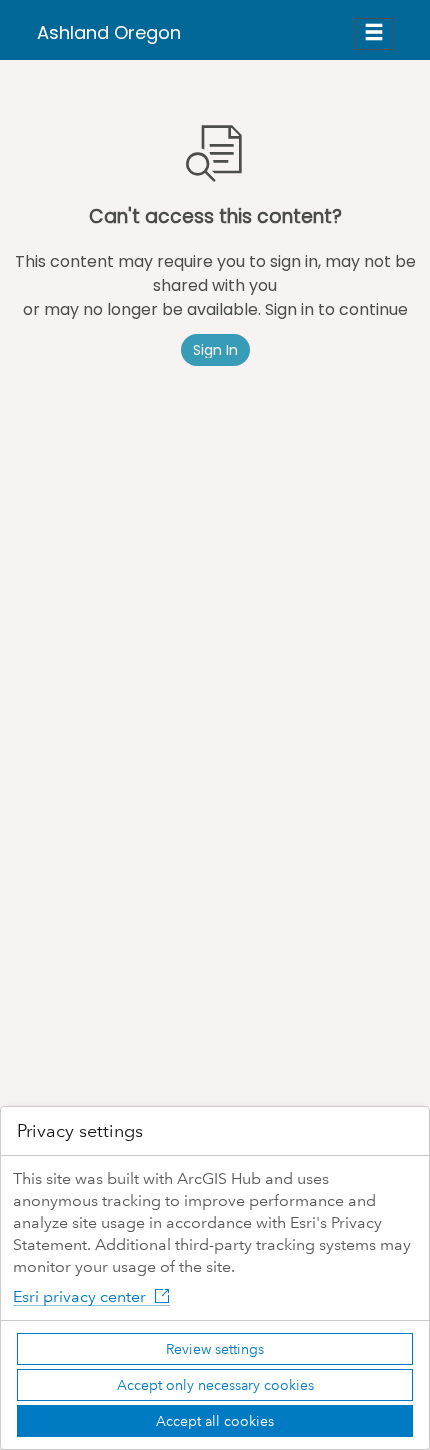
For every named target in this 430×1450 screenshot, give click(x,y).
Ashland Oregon (109, 32)
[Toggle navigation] (374, 34)
